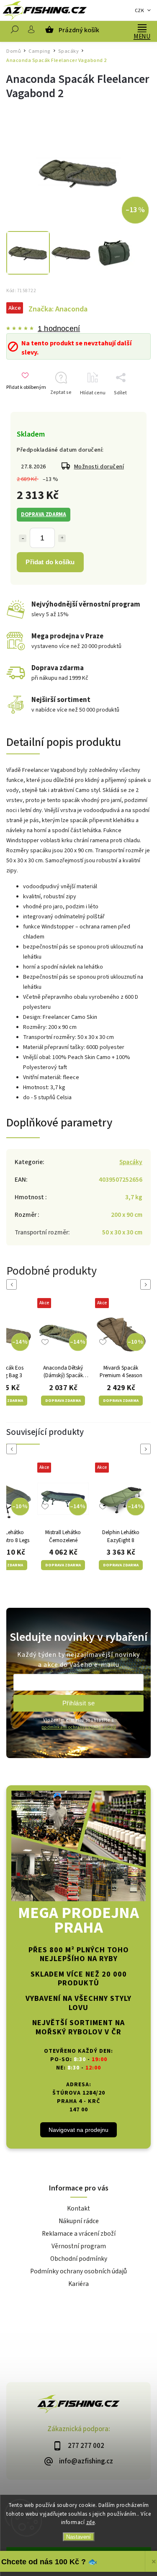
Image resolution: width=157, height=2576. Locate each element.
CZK (140, 11)
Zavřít (131, 407)
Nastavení (78, 2537)
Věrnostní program (79, 2246)
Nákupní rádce (79, 2221)
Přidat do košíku (50, 562)
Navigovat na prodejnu (78, 2130)
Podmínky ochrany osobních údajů (78, 2271)
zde (91, 2522)
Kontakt (78, 2208)
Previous (13, 1284)
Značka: (58, 309)
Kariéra (78, 2284)
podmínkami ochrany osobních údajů (79, 1727)
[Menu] (142, 27)
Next (147, 1284)
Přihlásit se (79, 1703)
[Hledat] (15, 31)
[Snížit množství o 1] (23, 538)
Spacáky (131, 1162)
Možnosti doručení (99, 467)
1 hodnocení (59, 329)
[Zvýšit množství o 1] (62, 538)
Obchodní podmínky (79, 2259)
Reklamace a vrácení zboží (79, 2234)
